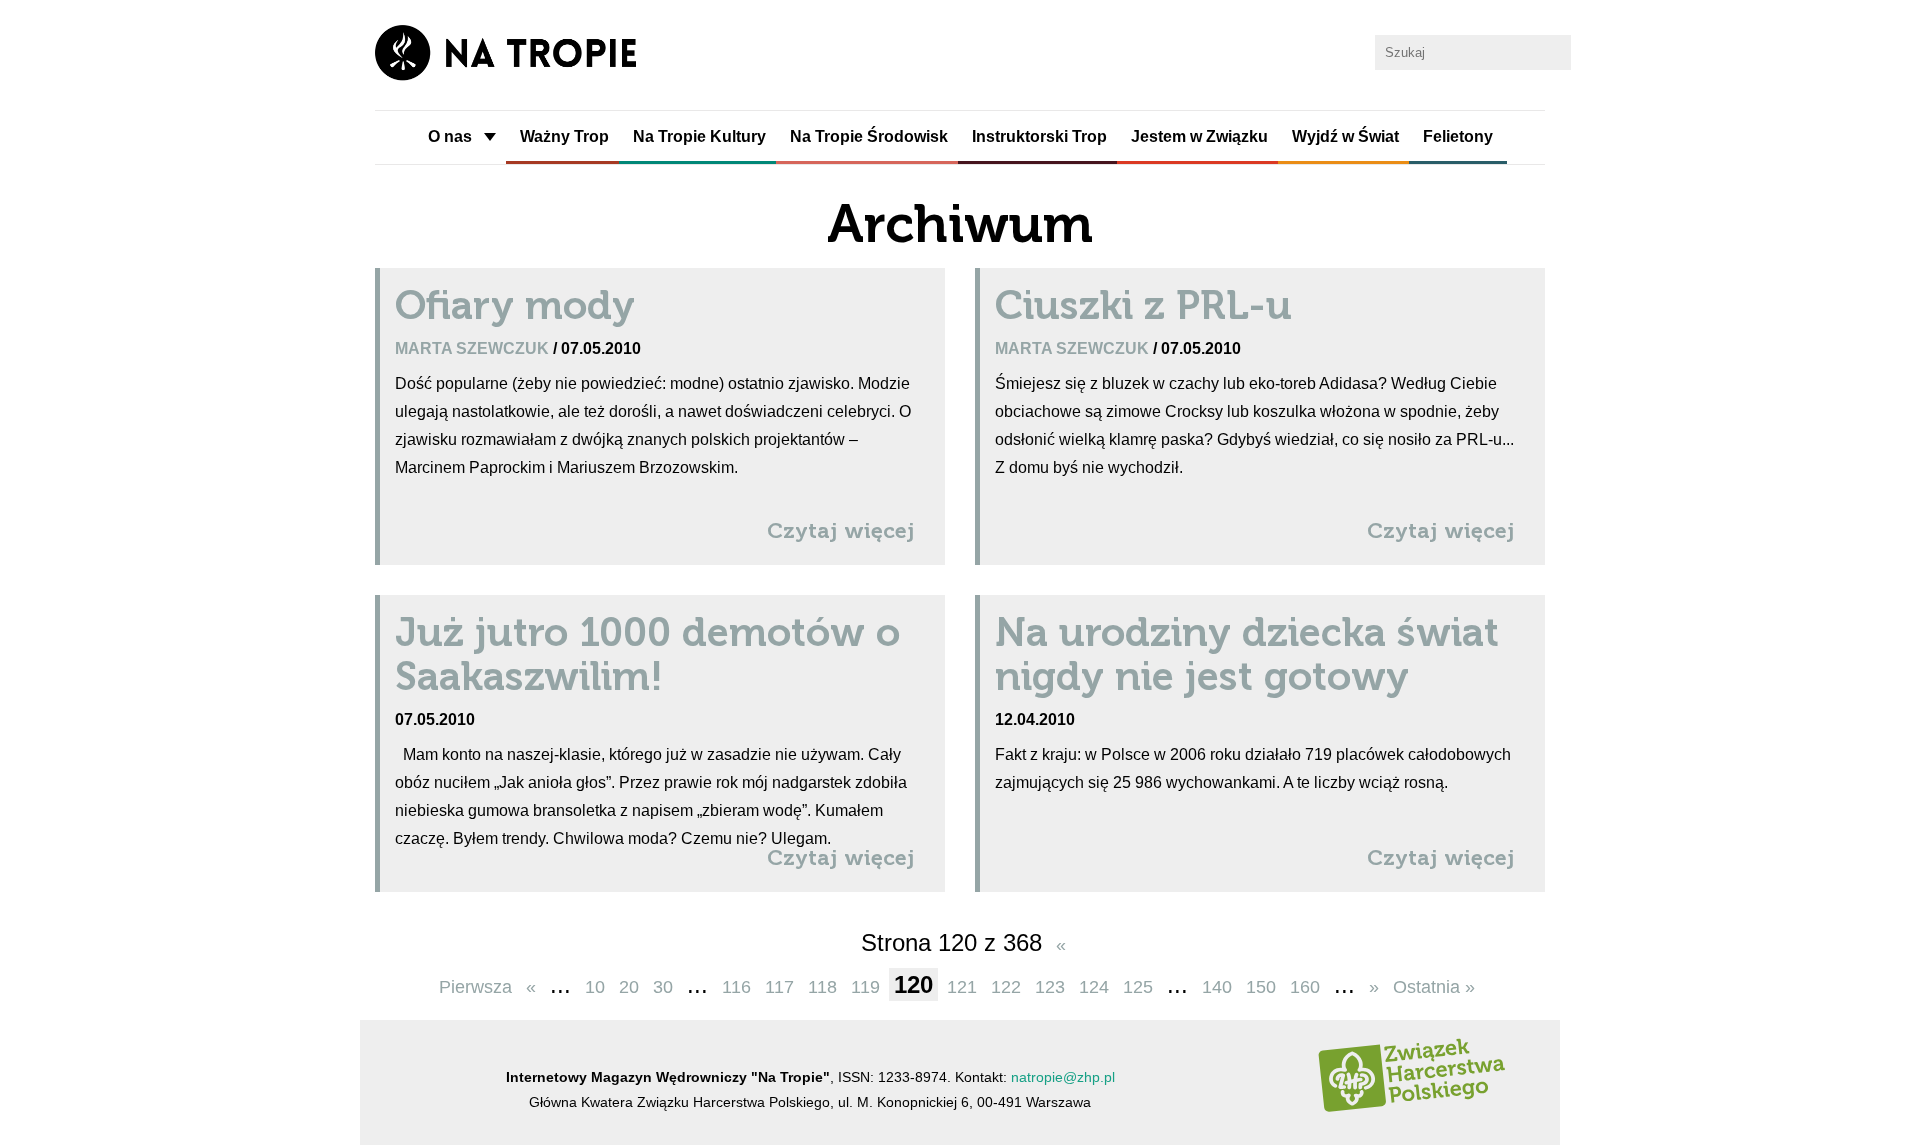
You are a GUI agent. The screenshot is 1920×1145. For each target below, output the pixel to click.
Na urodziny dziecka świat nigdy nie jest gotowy (1247, 654)
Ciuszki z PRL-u (1143, 305)
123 (1050, 987)
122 (1006, 987)
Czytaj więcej (841, 531)
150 (1261, 987)
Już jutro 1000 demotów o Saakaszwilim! (647, 654)
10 (595, 987)
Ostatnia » (1434, 987)
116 (736, 987)
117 (779, 987)
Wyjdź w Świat (1345, 136)
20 (629, 987)
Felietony (1458, 136)
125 (1138, 987)
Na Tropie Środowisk (869, 136)
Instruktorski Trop (1039, 136)
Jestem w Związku (1199, 136)
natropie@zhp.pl (1063, 1077)
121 (962, 987)
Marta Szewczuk (474, 348)
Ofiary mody (515, 305)
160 (1305, 987)
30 (663, 987)
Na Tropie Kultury (699, 136)
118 (822, 987)
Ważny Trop (564, 136)
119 (865, 987)
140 (1217, 987)
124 (1094, 987)
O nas (450, 136)
